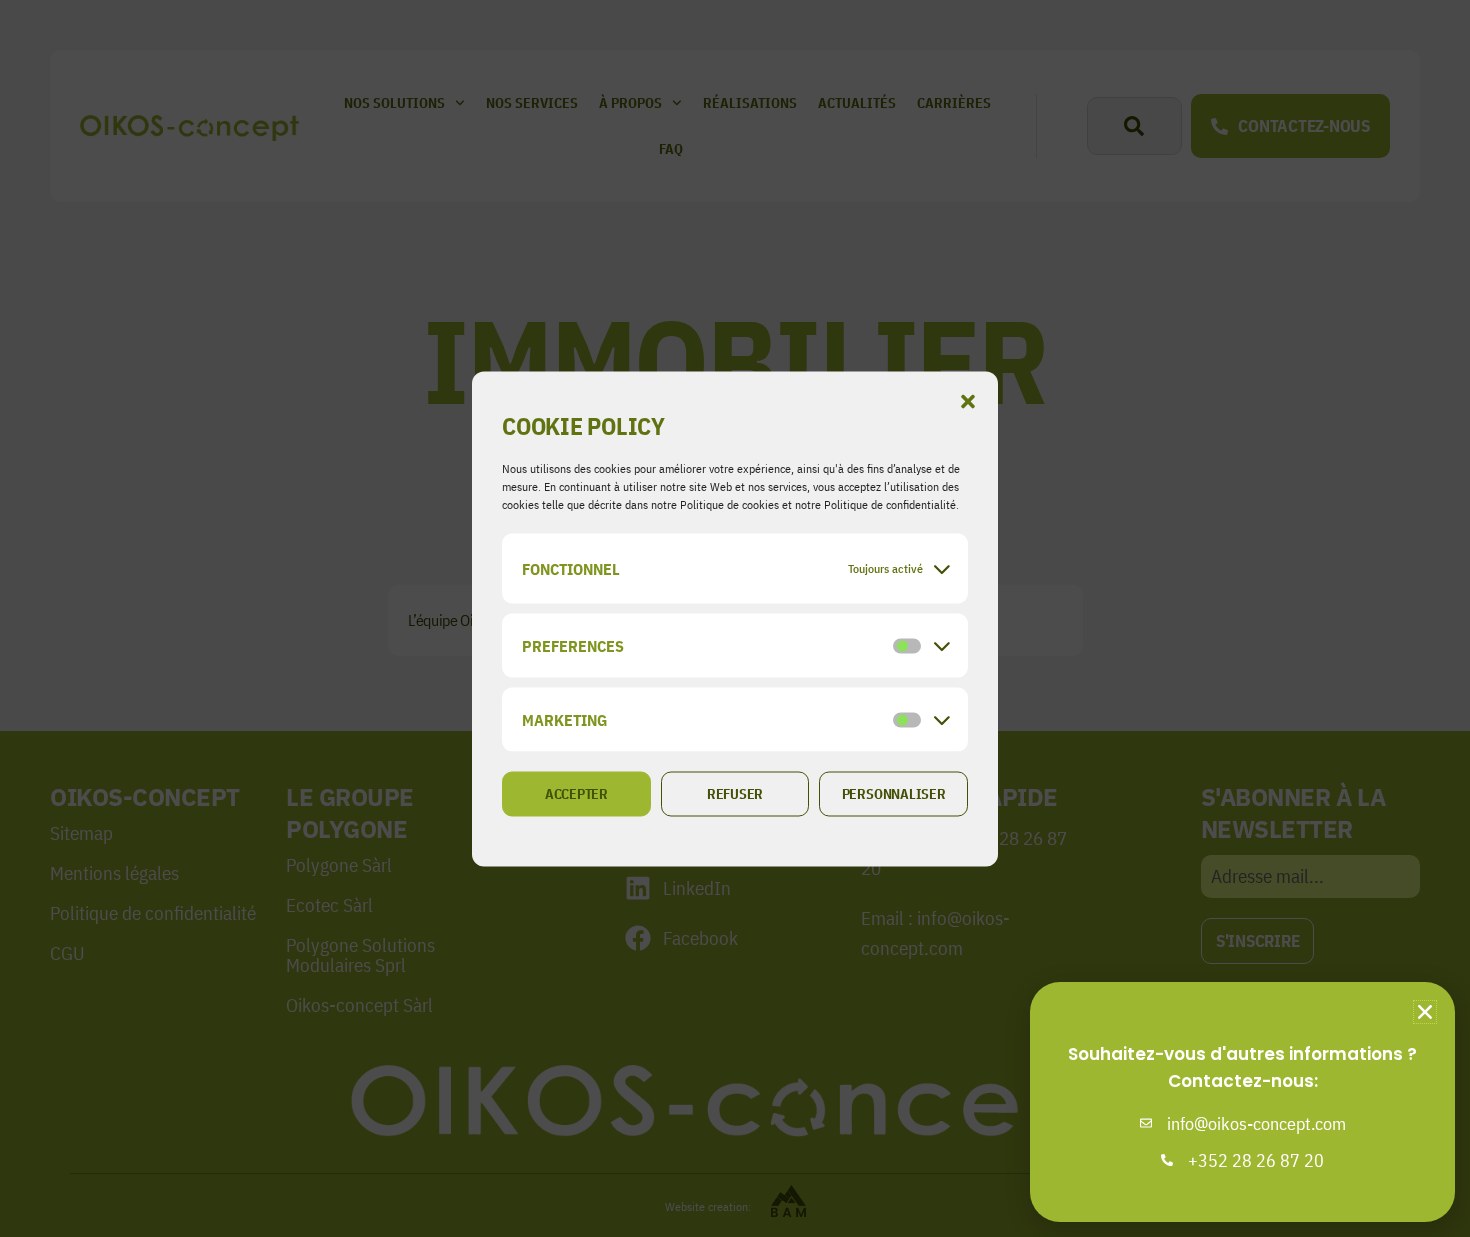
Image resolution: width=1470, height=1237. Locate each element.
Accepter (576, 794)
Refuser (735, 794)
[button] (968, 401)
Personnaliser (894, 794)
